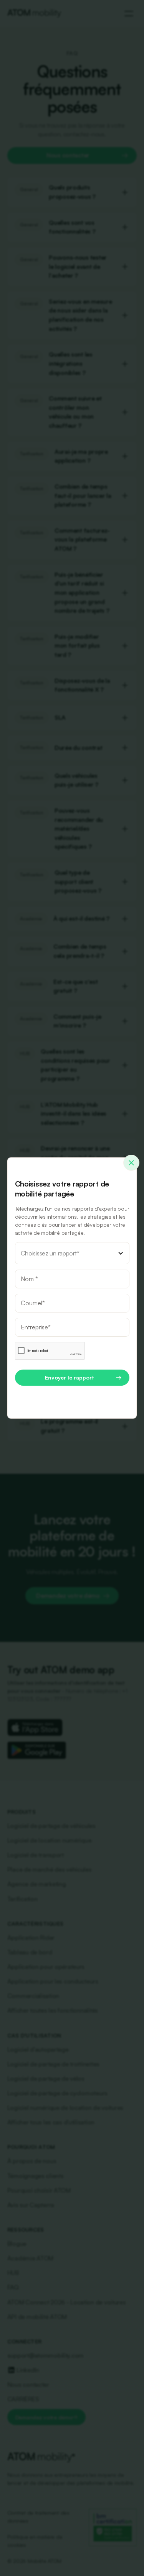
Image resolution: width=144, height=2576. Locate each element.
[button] (72, 1253)
